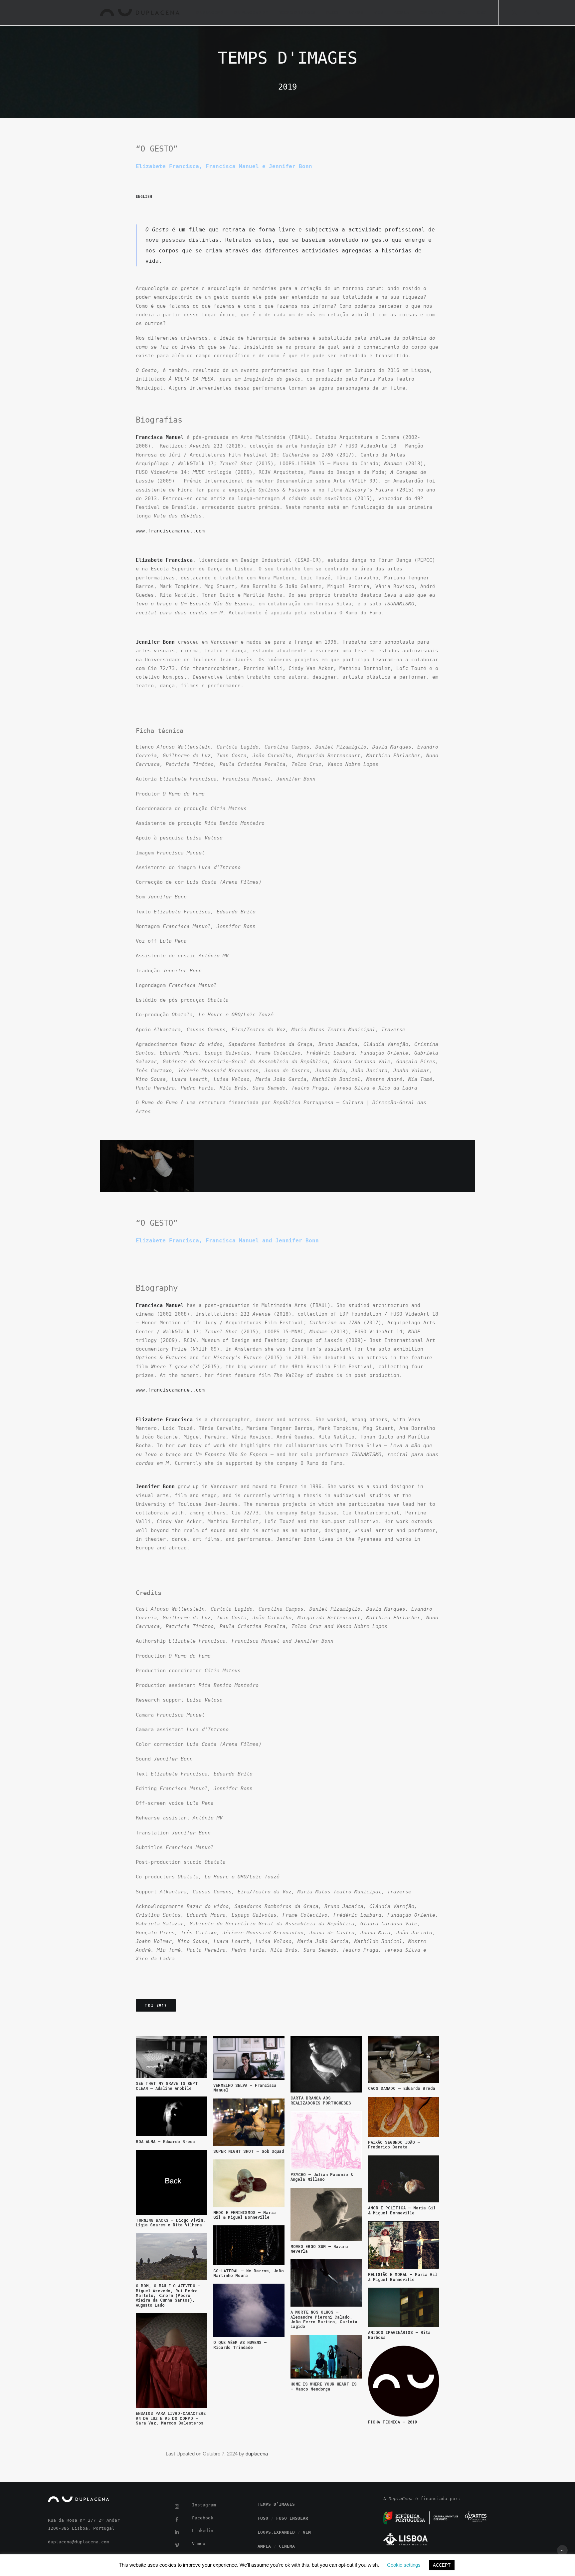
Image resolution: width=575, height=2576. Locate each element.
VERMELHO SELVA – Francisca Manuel (245, 2088)
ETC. (462, 13)
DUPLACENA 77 (251, 13)
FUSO (332, 13)
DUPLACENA (210, 13)
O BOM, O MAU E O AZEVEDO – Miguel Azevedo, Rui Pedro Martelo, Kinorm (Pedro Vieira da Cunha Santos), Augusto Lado (168, 2295)
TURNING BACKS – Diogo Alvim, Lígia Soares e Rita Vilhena (171, 2222)
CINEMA (287, 2546)
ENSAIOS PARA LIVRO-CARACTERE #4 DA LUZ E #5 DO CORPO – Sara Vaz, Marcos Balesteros (171, 2418)
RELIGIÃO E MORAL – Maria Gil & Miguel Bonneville (403, 2277)
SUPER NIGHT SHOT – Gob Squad (249, 2151)
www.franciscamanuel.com (170, 531)
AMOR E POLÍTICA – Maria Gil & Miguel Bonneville (402, 2210)
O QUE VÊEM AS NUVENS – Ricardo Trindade (240, 2345)
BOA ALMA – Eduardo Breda (165, 2141)
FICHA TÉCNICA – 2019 (392, 2422)
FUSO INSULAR (292, 2518)
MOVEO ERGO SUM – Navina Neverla (319, 2249)
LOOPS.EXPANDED (276, 2532)
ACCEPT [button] (442, 2565)
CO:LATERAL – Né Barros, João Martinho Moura (249, 2273)
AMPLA (402, 13)
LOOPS (356, 13)
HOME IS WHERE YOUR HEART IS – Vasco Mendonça (324, 2386)
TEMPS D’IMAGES (297, 13)
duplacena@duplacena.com (79, 2542)
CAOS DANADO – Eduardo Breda (402, 2088)
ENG (482, 13)
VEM (379, 13)
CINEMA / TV (433, 13)
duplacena (257, 2454)
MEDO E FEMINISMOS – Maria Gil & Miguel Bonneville (245, 2215)
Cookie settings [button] (404, 2565)
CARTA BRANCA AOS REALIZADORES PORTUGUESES (321, 2100)
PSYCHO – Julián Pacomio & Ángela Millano (322, 2177)
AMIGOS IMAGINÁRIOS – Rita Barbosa (399, 2335)
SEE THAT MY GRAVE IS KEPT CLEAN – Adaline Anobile (167, 2086)
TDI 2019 (156, 2005)
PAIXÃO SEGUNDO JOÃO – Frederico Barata (394, 2144)
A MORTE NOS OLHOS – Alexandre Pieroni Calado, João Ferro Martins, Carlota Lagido (324, 2319)
